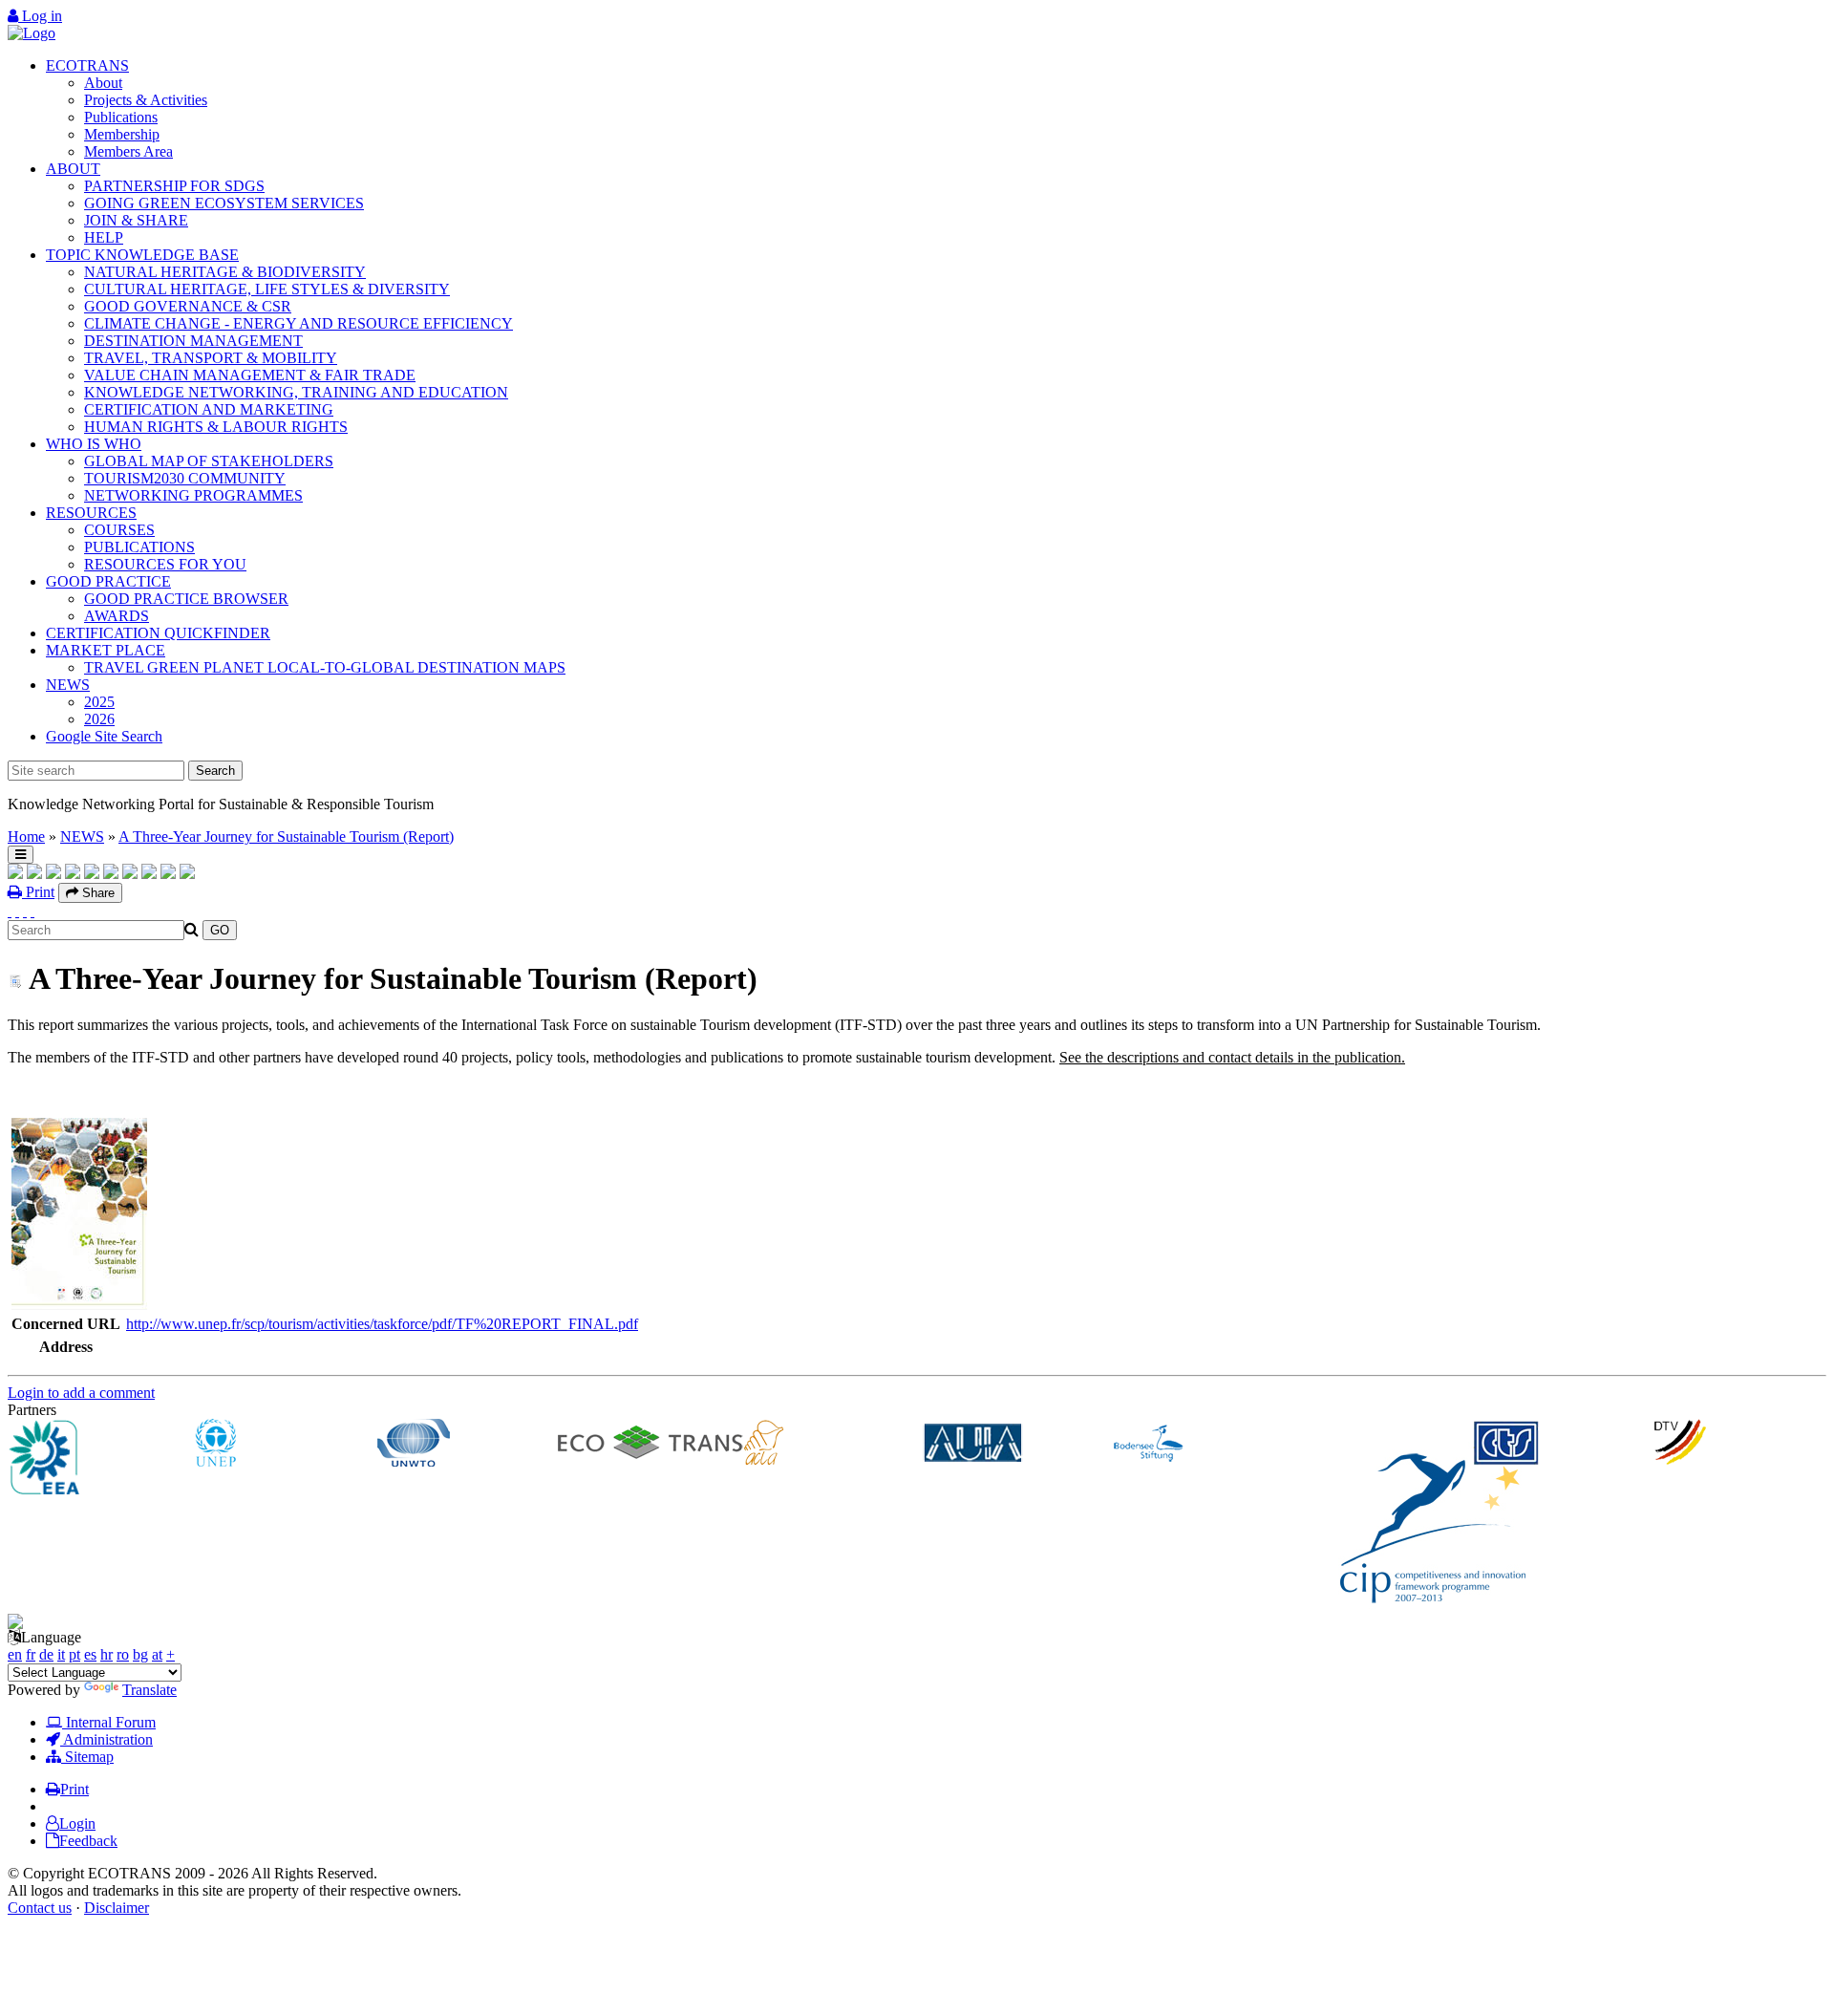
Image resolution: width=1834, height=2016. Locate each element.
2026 (99, 719)
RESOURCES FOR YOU (165, 564)
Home (26, 836)
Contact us (40, 1908)
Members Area (128, 151)
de (46, 1654)
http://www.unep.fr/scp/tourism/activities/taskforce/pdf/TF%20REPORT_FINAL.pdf (382, 1324)
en (15, 1654)
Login (77, 1823)
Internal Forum (109, 1722)
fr (31, 1654)
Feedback (88, 1841)
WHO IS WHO (94, 444)
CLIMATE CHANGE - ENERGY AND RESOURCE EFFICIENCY (299, 323)
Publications (121, 117)
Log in (40, 16)
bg (140, 1654)
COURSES (119, 530)
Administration (107, 1739)
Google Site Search (104, 736)
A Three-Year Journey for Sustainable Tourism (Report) (286, 836)
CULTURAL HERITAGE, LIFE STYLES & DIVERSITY (267, 289)
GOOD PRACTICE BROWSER (186, 599)
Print (38, 892)
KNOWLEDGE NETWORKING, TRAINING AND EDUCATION (296, 392)
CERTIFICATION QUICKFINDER (158, 633)
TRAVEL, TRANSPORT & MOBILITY (211, 358)
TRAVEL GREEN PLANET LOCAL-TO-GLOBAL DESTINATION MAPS (325, 667)
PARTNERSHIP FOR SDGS (174, 186)
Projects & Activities (146, 100)
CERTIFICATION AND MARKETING (209, 409)
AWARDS (117, 616)
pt (75, 1654)
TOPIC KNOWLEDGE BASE (142, 255)
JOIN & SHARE (136, 220)
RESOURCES (91, 513)
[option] (99, 1459)
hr (107, 1654)
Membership (122, 134)
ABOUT (73, 169)
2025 (99, 702)
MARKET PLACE (106, 650)
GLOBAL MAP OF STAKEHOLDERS (209, 461)
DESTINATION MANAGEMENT (193, 341)
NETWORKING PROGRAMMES (193, 495)
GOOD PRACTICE (108, 581)
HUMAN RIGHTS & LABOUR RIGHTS (216, 427)
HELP (104, 237)
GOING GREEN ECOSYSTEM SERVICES (224, 203)
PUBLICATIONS (139, 547)
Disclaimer (117, 1908)
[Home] (32, 33)
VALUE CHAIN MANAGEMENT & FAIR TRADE (250, 375)
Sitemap (87, 1757)
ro (123, 1654)
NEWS (68, 685)
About (103, 83)
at (157, 1654)
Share (96, 893)
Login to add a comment (81, 1393)
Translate (149, 1690)
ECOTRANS (87, 65)
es (90, 1654)
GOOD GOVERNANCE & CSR (188, 306)
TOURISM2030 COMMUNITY (185, 478)
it (61, 1654)
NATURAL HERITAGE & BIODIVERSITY (225, 272)
